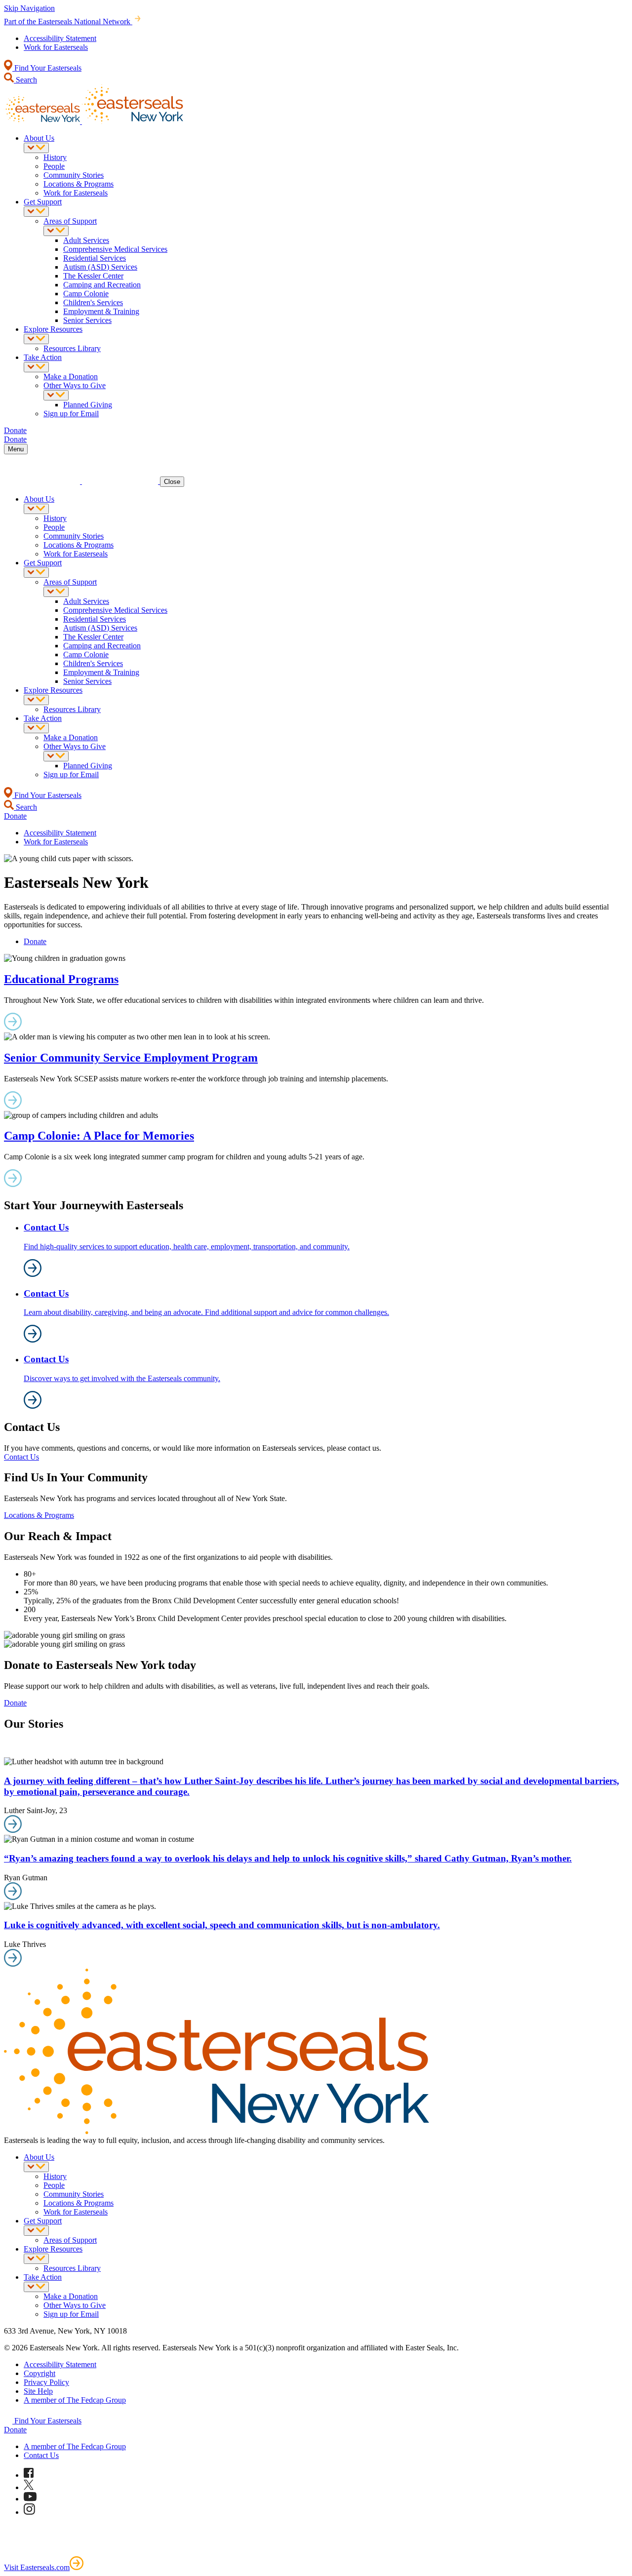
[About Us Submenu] (36, 148)
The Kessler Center (93, 276)
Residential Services (95, 258)
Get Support (43, 202)
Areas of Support (70, 221)
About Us (39, 138)
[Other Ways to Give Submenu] (56, 395)
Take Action (43, 357)
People (54, 166)
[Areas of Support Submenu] (56, 231)
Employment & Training (101, 311)
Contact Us (21, 1457)
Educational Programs (61, 979)
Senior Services (87, 320)
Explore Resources (53, 329)
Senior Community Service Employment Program (131, 1058)
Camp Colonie (86, 294)
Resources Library (72, 348)
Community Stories (74, 175)
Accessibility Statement (60, 38)
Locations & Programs (79, 184)
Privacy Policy (46, 2382)
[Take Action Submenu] (36, 367)
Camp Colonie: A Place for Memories (99, 1136)
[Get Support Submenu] (36, 212)
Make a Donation (71, 376)
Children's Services (93, 302)
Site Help (38, 2391)
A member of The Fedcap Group (75, 2400)
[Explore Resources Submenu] (36, 339)
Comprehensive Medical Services (115, 249)
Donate (35, 941)
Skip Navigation (29, 8)
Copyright (39, 2373)
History (55, 157)
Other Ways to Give (75, 385)
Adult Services (86, 240)
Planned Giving (88, 405)
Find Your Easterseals (47, 68)
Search (25, 80)
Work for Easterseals (56, 47)
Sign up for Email (71, 414)
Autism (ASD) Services (100, 267)
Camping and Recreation (102, 285)
